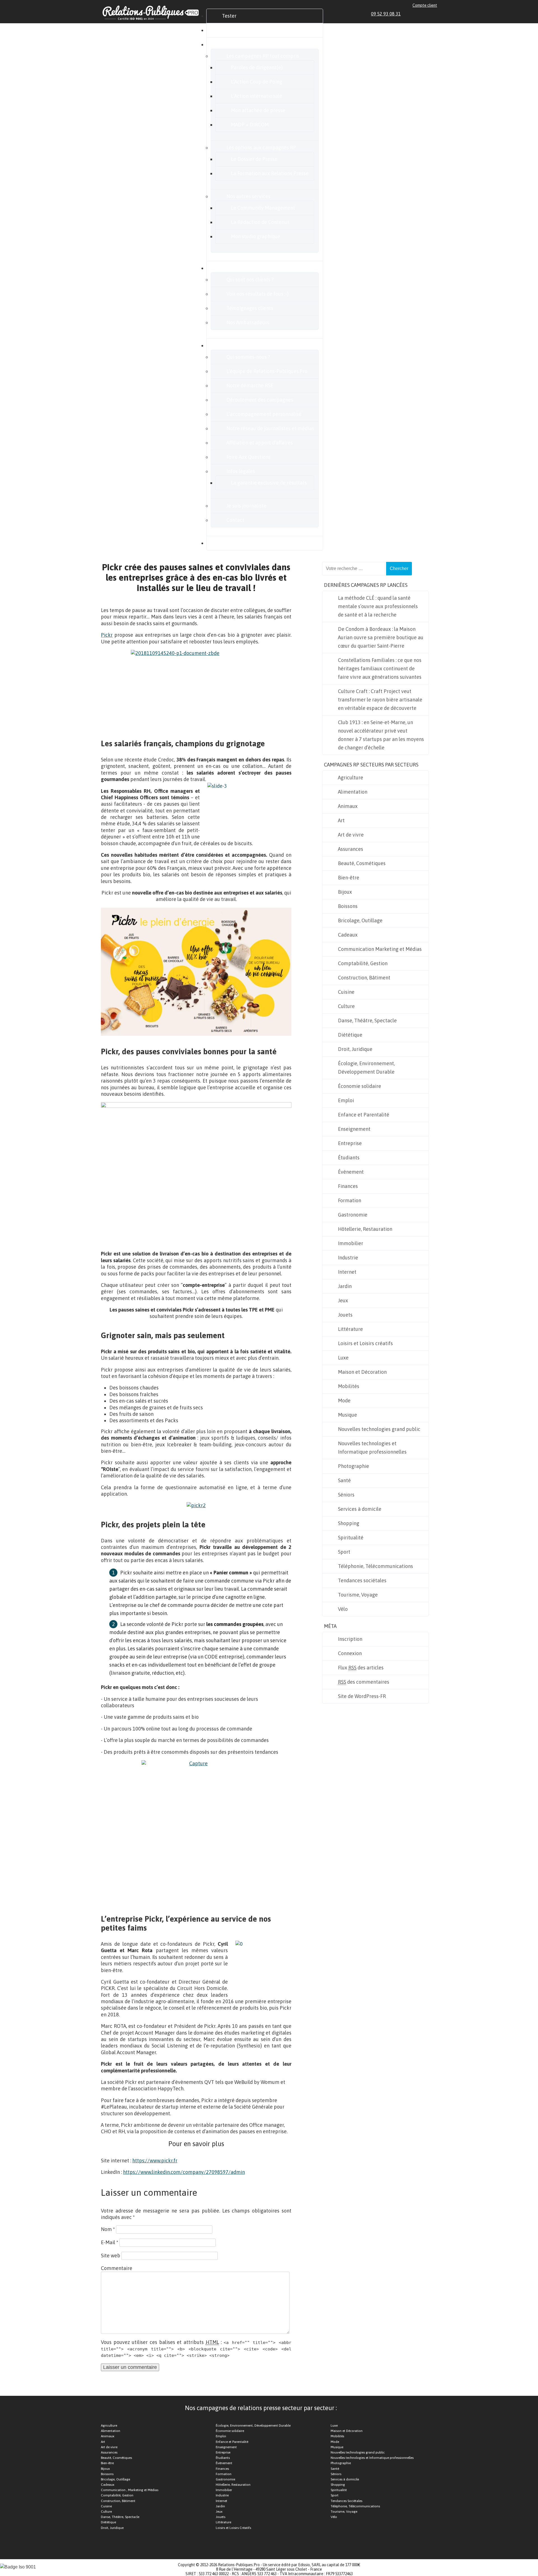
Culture (346, 1006)
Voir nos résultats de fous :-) (258, 294)
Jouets (345, 1315)
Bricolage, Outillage (360, 920)
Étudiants (349, 1158)
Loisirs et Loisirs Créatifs (233, 2528)
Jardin (345, 1286)
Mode (344, 1401)
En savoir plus (237, 345)
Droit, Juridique (355, 1049)
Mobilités (349, 1386)
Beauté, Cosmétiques (362, 863)
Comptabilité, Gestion (363, 963)
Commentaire (117, 2268)
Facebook (415, 14)
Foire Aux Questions (249, 457)
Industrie (348, 1258)
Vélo (343, 1609)
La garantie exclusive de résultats (269, 483)
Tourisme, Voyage (358, 1595)
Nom (108, 2229)
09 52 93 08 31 (386, 14)
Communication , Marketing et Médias (130, 2490)
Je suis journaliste (246, 506)
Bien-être (349, 878)
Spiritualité (351, 1538)
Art (341, 820)
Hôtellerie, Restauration (365, 1229)
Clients (230, 268)
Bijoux (345, 892)
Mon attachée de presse (258, 110)
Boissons (348, 906)
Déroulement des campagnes (260, 400)
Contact (235, 520)
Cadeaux (348, 935)
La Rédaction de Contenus (260, 222)
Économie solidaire (360, 1086)
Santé (344, 1480)
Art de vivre (351, 835)
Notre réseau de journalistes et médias (270, 428)
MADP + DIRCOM (250, 125)
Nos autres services (248, 196)
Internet (347, 1272)
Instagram (428, 14)
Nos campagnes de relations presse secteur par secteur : (261, 2408)
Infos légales (241, 471)
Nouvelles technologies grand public (379, 1429)
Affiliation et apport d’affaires (260, 443)
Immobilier (351, 1243)
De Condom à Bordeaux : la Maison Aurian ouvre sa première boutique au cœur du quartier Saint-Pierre (381, 637)
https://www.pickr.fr (155, 2161)
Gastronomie (353, 1215)
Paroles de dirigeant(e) (257, 67)
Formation (350, 1200)
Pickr (107, 635)
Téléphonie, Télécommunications (375, 1566)
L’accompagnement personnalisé (264, 414)
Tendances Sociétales (346, 2501)
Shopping (349, 1523)
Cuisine (346, 992)
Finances (348, 1186)
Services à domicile (360, 1509)
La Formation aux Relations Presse (270, 173)
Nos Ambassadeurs (248, 322)
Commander (236, 30)
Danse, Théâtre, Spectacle (367, 1021)
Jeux (343, 1300)
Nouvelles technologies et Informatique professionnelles (372, 1448)
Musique (347, 1415)
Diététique (350, 1035)
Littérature (350, 1329)
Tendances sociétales (362, 1580)
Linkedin (409, 14)
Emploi (346, 1100)
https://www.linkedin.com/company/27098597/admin (184, 2172)
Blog (227, 543)
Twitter (422, 14)
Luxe (343, 1358)
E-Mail (110, 2242)
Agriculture (351, 778)
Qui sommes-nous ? (248, 357)
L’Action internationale (257, 96)
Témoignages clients (250, 308)
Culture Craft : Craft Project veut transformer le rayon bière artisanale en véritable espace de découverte (380, 700)
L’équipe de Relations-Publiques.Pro (267, 371)
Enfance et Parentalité (364, 1115)
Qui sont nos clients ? (250, 280)
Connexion (350, 1653)
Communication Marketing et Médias (380, 949)
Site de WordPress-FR (362, 1696)
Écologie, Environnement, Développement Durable (366, 1068)
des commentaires (364, 1682)
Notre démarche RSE (250, 385)
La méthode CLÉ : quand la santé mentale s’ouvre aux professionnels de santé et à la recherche (378, 606)
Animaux (348, 806)
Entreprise (350, 1143)
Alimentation (353, 792)
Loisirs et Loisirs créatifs (365, 1343)
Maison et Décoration (362, 1372)
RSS (435, 14)
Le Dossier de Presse (254, 159)
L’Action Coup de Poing (257, 82)
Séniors (346, 1495)
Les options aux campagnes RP (261, 148)
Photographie (353, 1466)
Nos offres (233, 44)
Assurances (351, 849)
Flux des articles (361, 1668)
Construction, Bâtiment (364, 978)
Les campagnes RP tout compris (263, 56)
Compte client (425, 5)
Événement (351, 1172)
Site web (111, 2256)
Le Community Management (263, 208)
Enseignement (354, 1129)
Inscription (350, 1639)
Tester (229, 16)
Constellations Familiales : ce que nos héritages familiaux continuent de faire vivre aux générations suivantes (380, 669)
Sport (344, 1552)
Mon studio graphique (256, 236)
